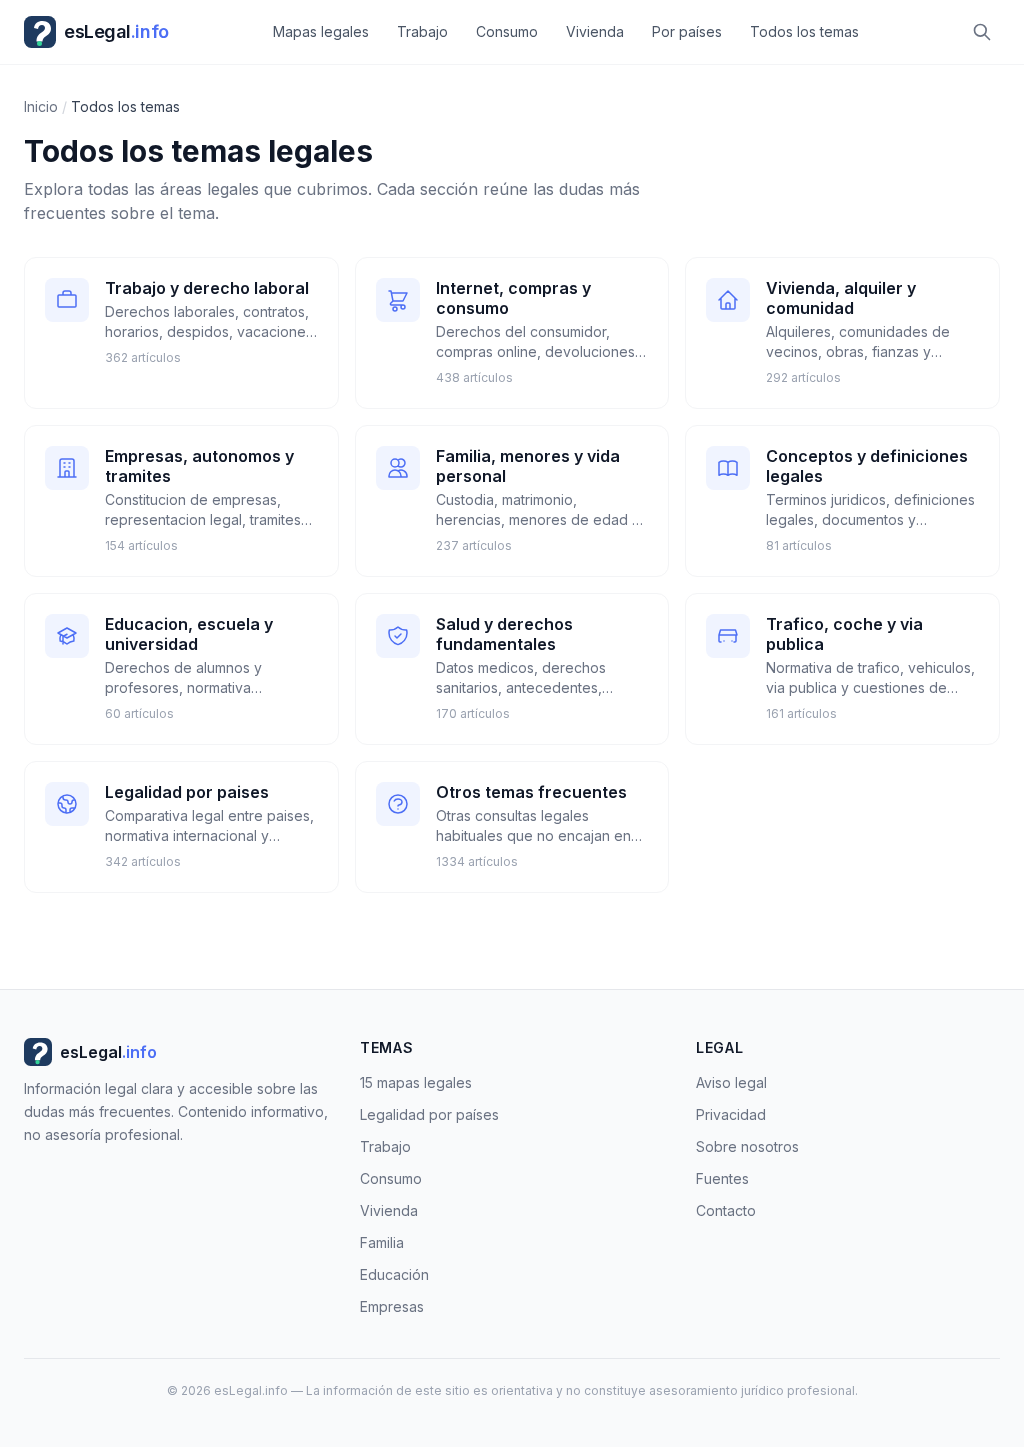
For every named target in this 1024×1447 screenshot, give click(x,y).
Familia (382, 1242)
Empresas (392, 1306)
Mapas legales (321, 31)
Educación (394, 1274)
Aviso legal (731, 1082)
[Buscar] (982, 32)
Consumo (507, 31)
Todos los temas (804, 31)
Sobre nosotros (747, 1146)
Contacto (726, 1210)
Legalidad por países (429, 1114)
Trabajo (422, 31)
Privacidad (731, 1114)
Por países (687, 31)
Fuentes (722, 1178)
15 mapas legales (416, 1082)
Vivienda (595, 31)
